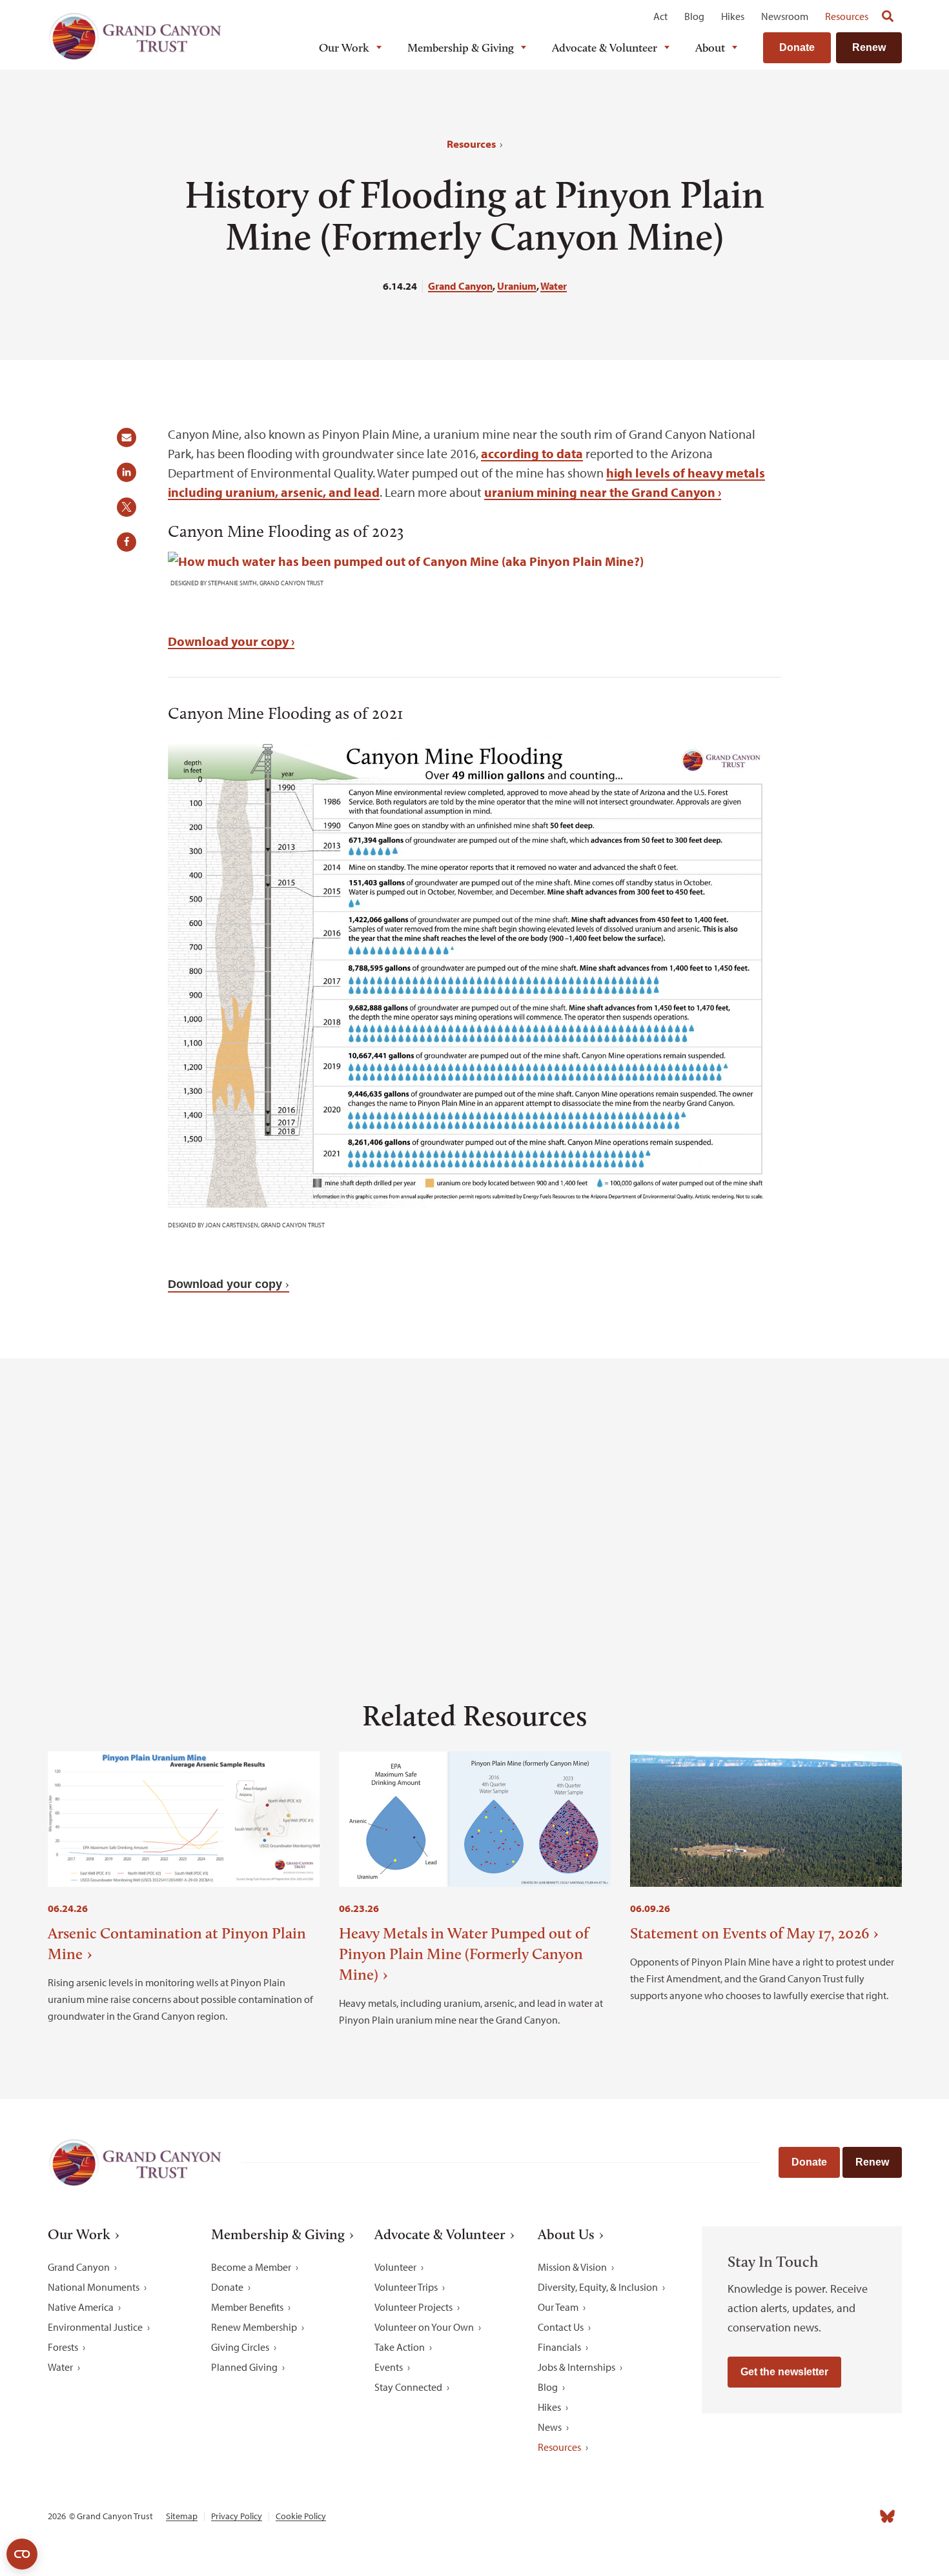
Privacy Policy (237, 2516)
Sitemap (182, 2516)
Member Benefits (247, 2307)
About (710, 48)
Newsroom (785, 16)
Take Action (400, 2347)
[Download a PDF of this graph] (406, 561)
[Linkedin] (802, 2517)
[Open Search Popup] (888, 16)
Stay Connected (408, 2387)
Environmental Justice (95, 2327)
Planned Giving (244, 2367)
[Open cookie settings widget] (22, 2554)
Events (389, 2367)
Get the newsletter (784, 2372)
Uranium (517, 286)
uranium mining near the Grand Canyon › (603, 492)
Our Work (344, 48)
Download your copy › (231, 641)
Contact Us (561, 2327)
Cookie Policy (301, 2516)
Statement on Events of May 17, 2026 (750, 1933)
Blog (694, 16)
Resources (847, 16)
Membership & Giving (461, 48)
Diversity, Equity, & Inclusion (598, 2287)
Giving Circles (240, 2347)
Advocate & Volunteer (605, 48)
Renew (869, 47)
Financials (559, 2347)
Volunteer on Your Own (424, 2327)
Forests (63, 2347)
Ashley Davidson (645, 1541)
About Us (566, 2235)
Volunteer (395, 2267)
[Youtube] (831, 2517)
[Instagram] (774, 2517)
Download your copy (225, 1284)
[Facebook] (746, 2517)
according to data (532, 453)
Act (660, 16)
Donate (797, 47)
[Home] (135, 36)
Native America (81, 2307)
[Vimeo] (859, 2517)
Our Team (558, 2307)
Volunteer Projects (413, 2307)
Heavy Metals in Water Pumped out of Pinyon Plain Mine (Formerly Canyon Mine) (464, 1954)
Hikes (733, 16)
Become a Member (251, 2267)
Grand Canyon (460, 286)
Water (554, 286)
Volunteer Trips (406, 2287)
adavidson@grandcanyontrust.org (233, 1561)
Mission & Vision (572, 2267)
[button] (131, 442)
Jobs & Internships (577, 2367)
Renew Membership (254, 2327)
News (550, 2427)
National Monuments (94, 2287)
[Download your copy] (474, 1203)
